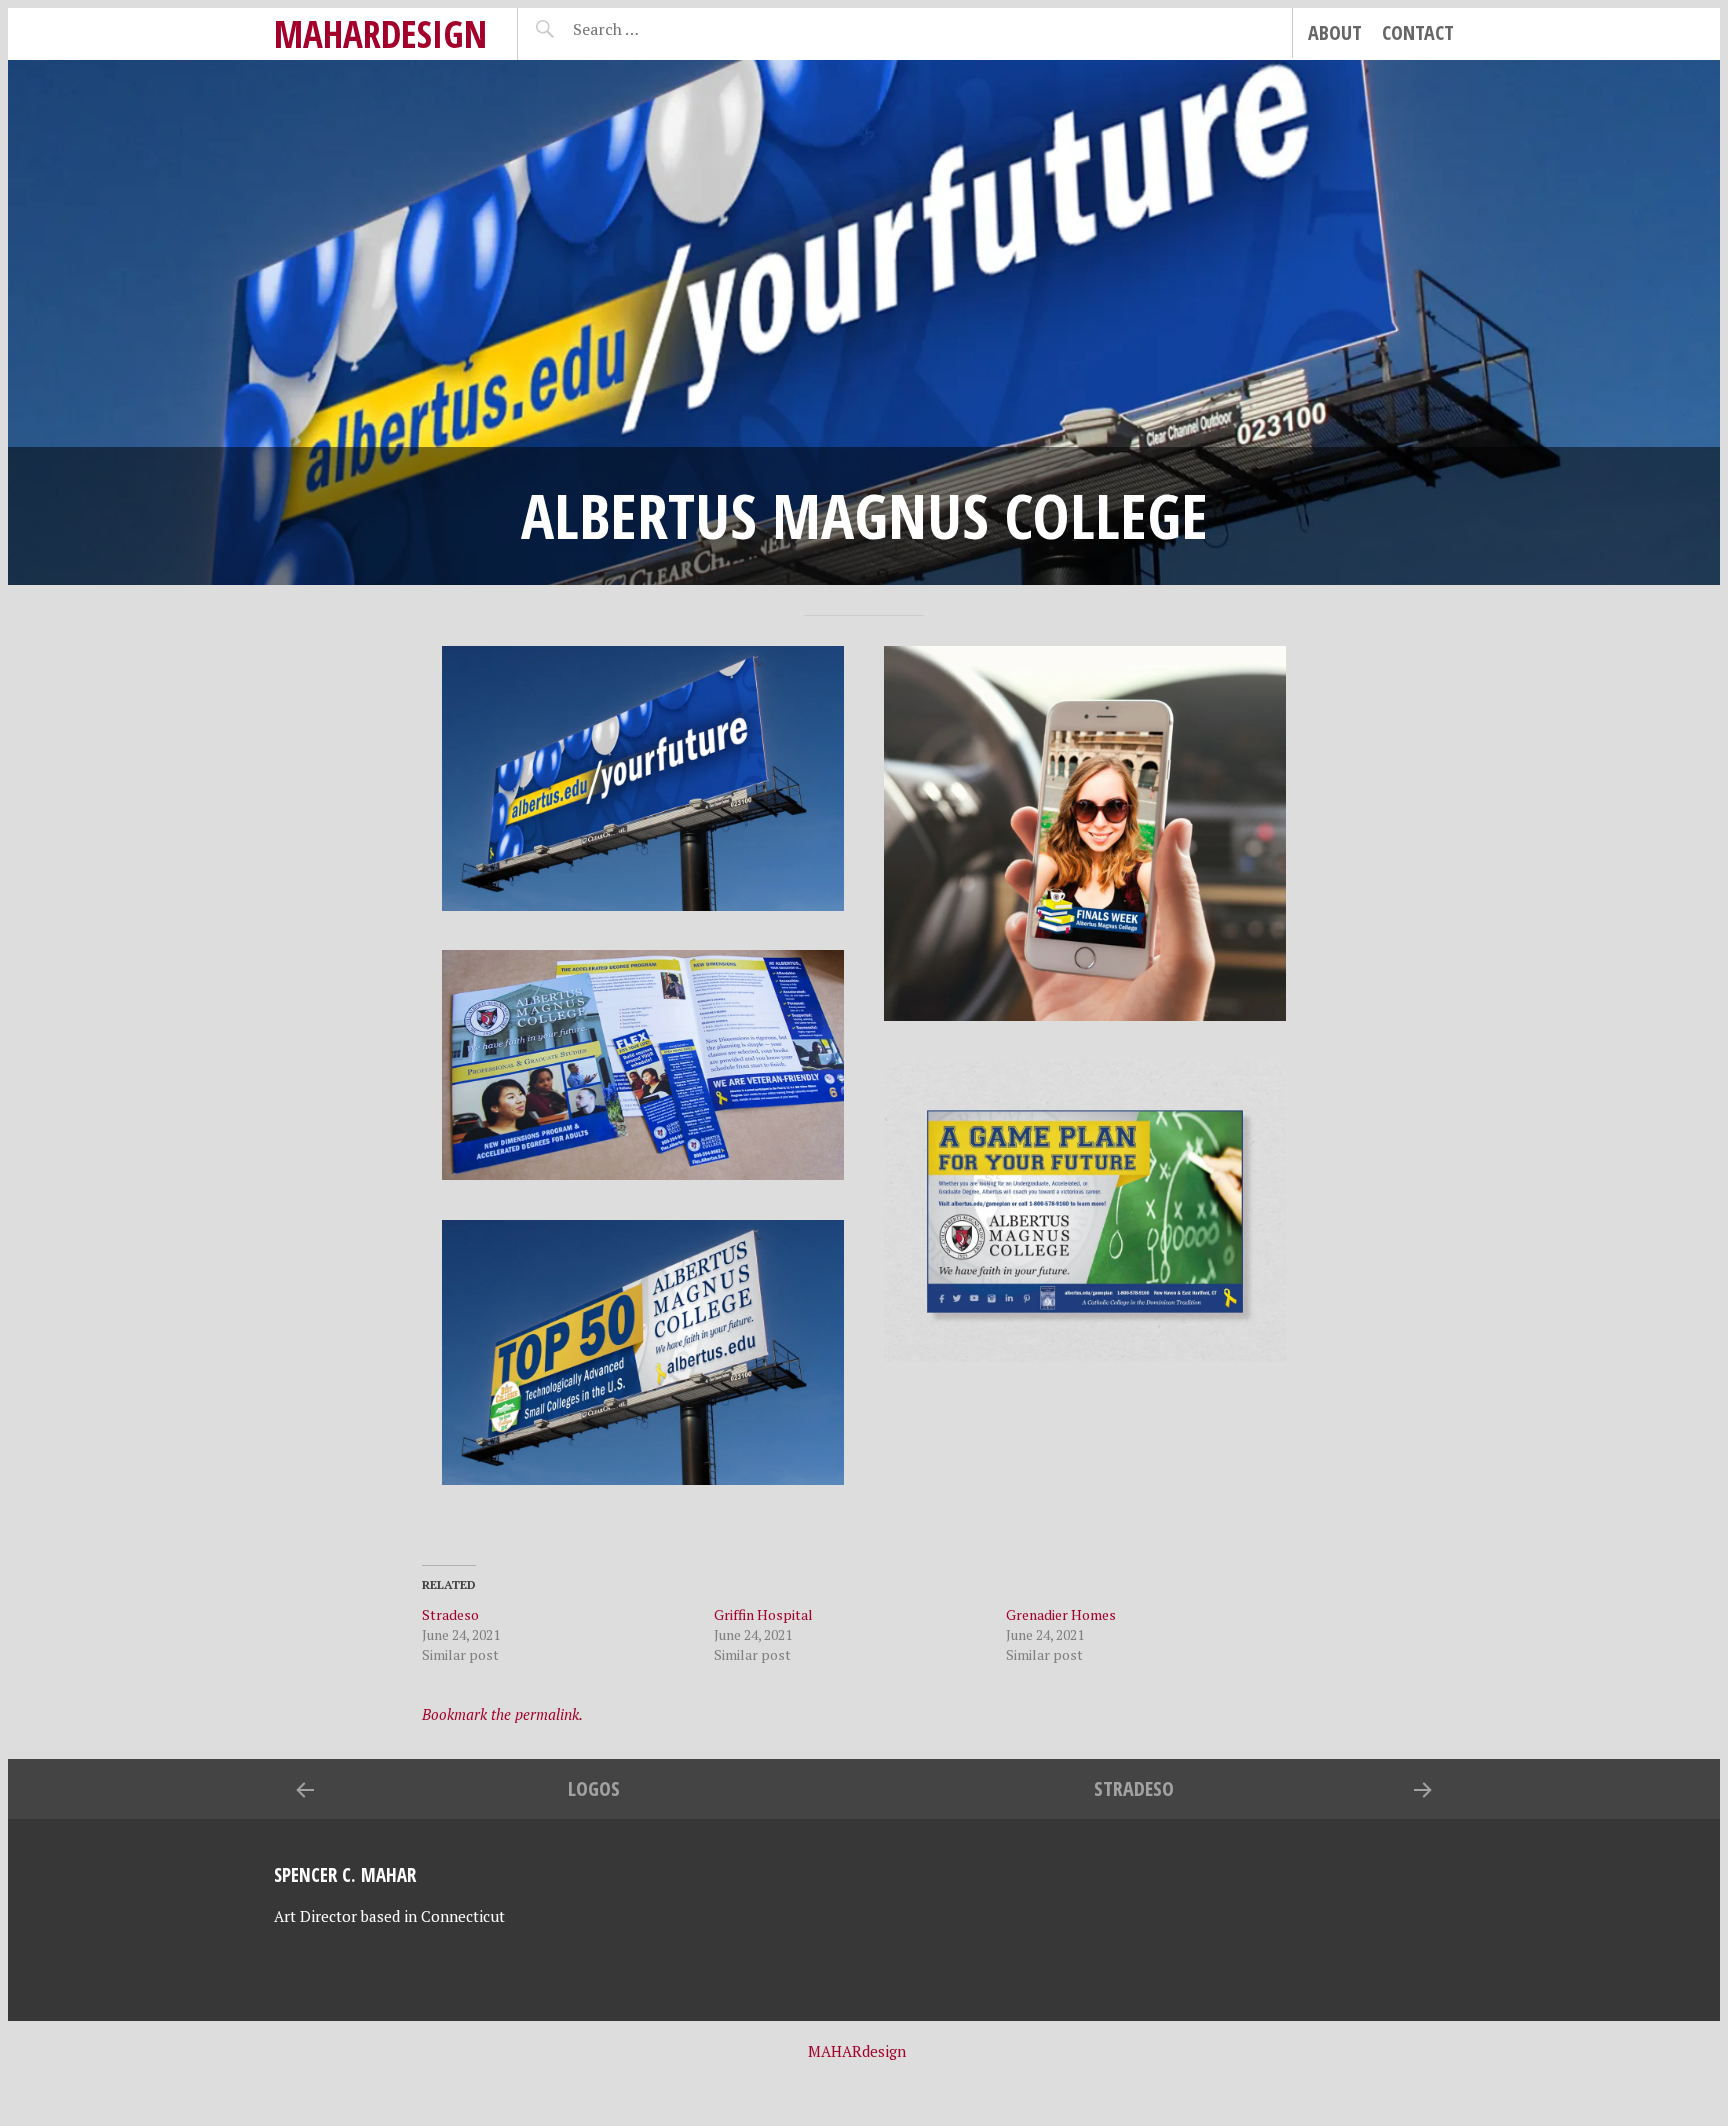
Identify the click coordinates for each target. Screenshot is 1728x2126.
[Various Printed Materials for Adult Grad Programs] (643, 1065)
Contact (1418, 32)
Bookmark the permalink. (502, 1714)
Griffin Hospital (763, 1614)
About (1335, 32)
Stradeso (450, 1614)
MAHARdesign (380, 33)
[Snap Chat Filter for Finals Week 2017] (1085, 834)
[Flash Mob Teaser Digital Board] (643, 778)
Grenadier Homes (1061, 1614)
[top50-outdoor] (643, 1352)
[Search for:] (655, 29)
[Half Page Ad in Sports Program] (1085, 1212)
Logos (594, 1788)
